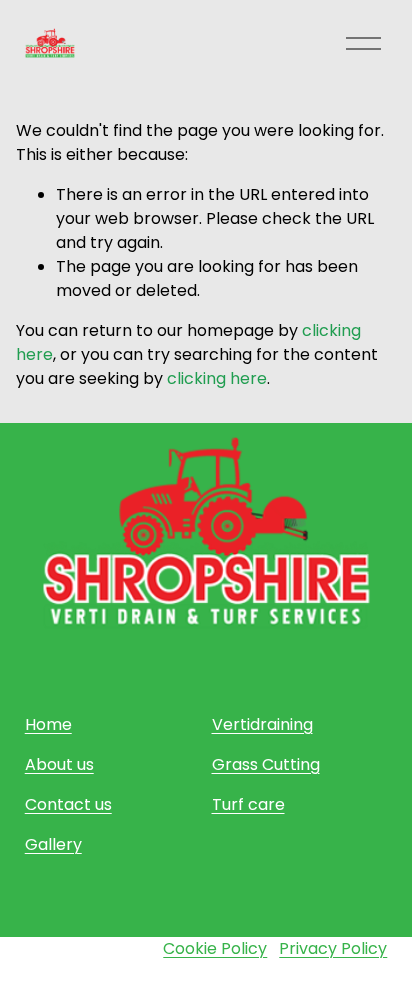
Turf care (248, 804)
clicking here (217, 378)
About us (59, 764)
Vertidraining (262, 724)
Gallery (53, 844)
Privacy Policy (333, 948)
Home (48, 724)
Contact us (68, 804)
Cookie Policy (215, 948)
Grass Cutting (266, 764)
